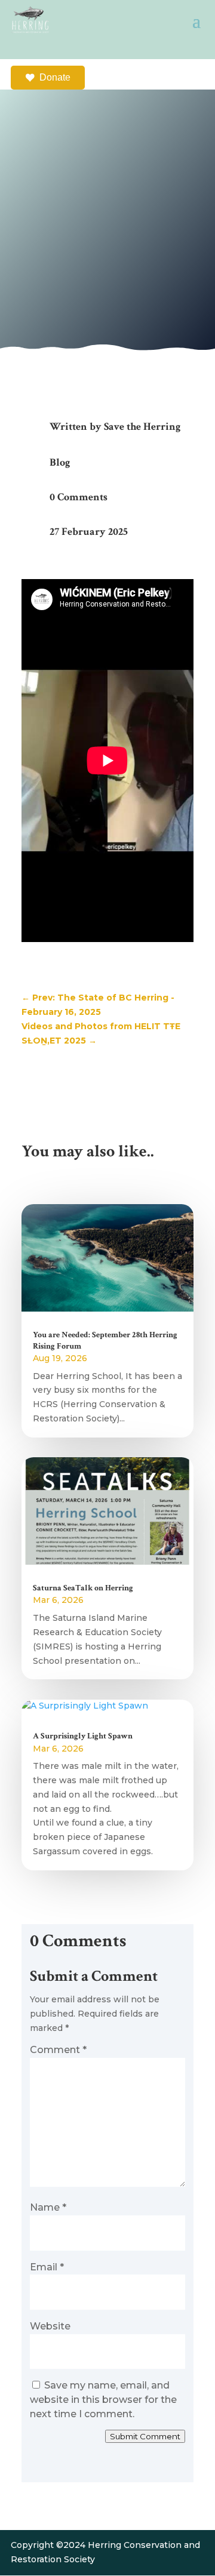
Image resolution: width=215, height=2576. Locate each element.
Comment (58, 2050)
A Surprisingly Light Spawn (84, 1736)
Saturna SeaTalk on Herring (83, 1588)
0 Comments (79, 497)
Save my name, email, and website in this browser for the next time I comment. (103, 2400)
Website (50, 2326)
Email (47, 2267)
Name (48, 2207)
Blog (60, 462)
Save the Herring (142, 427)
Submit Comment (145, 2436)
